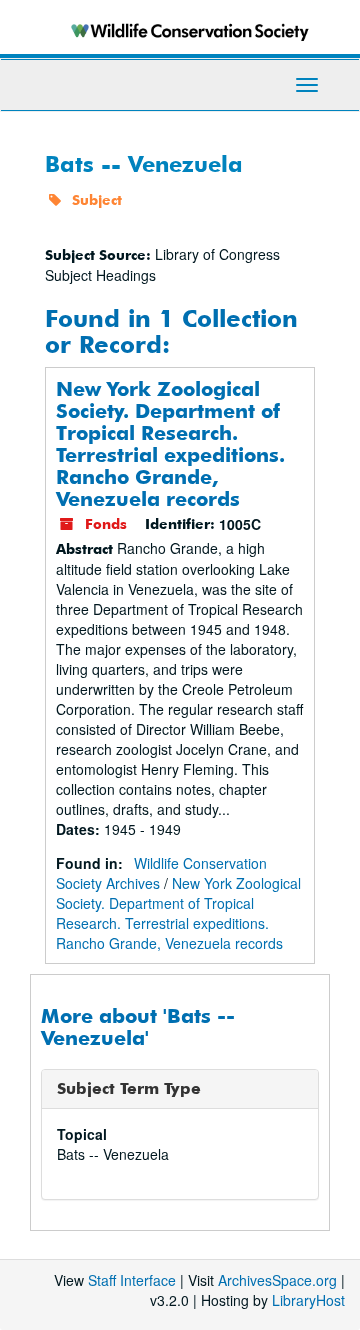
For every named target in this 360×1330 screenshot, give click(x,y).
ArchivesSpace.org (277, 1280)
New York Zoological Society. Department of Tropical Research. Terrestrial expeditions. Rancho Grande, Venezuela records (170, 443)
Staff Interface (132, 1280)
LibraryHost (308, 1300)
